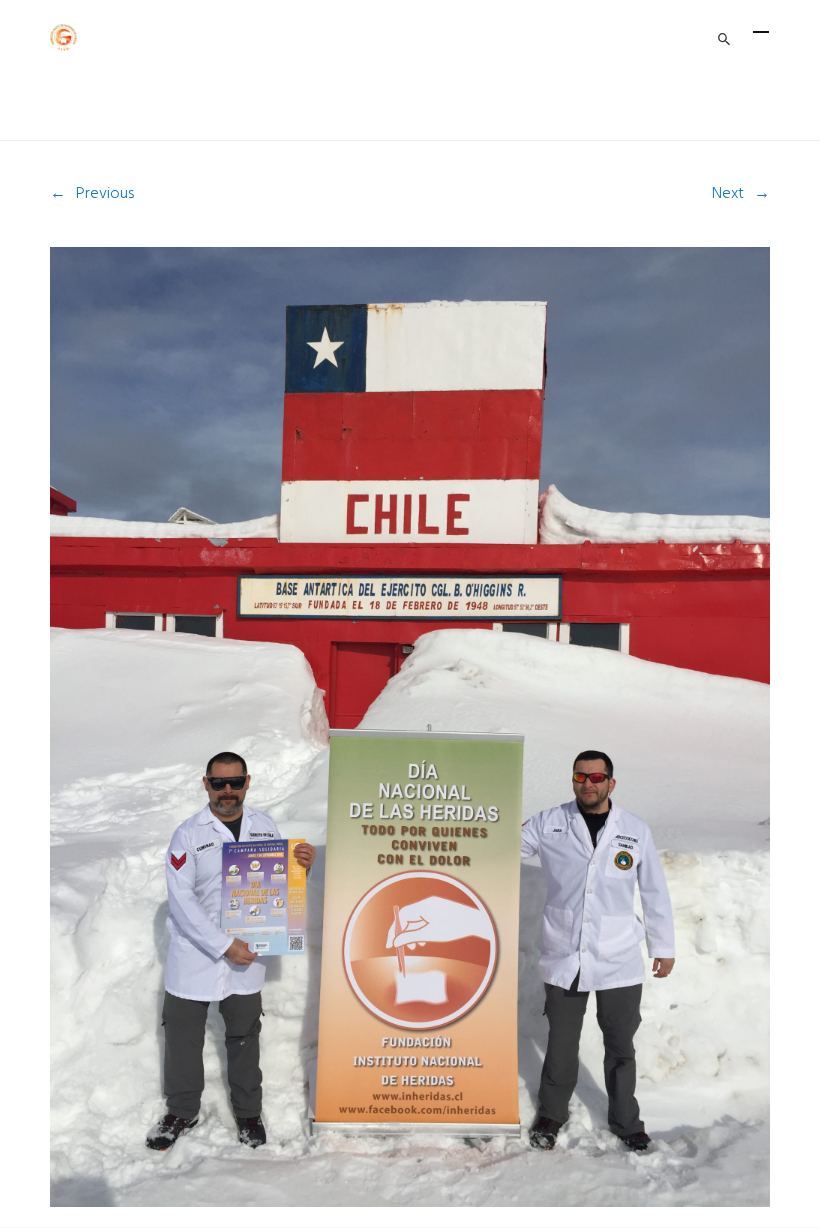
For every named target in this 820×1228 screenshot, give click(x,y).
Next (728, 194)
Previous (105, 194)
